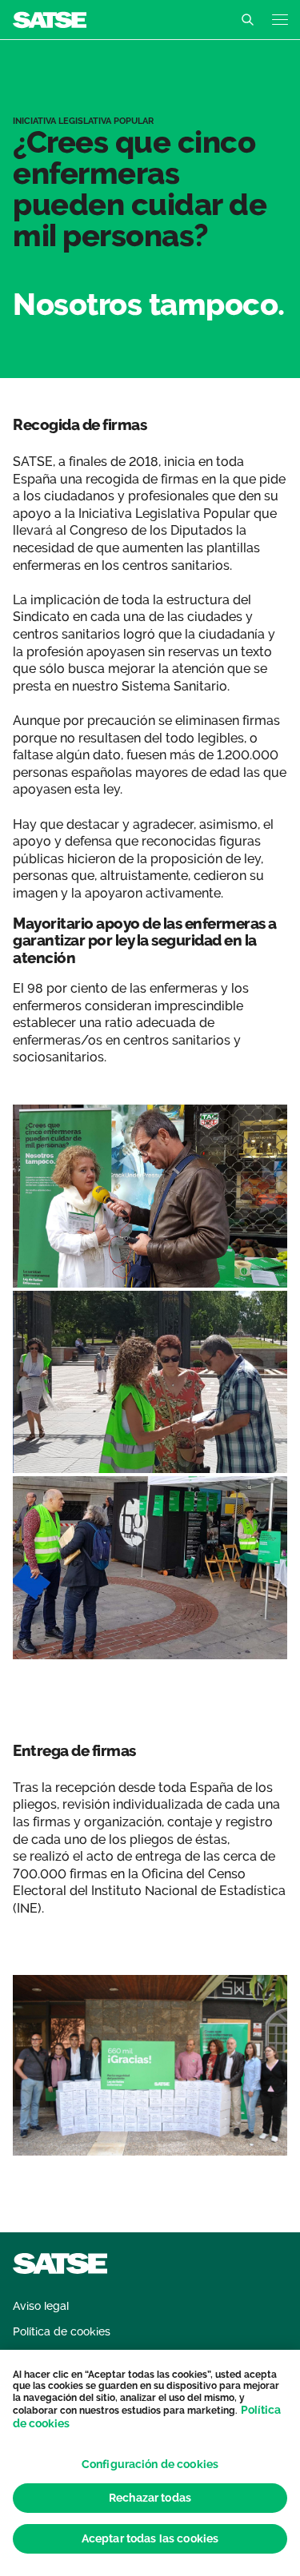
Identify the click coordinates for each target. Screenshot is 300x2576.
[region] (150, 2463)
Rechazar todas (150, 2498)
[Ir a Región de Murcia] (50, 19)
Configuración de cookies (150, 2464)
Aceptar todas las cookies (150, 2538)
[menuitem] (41, 2306)
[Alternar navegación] (280, 20)
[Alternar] (247, 20)
